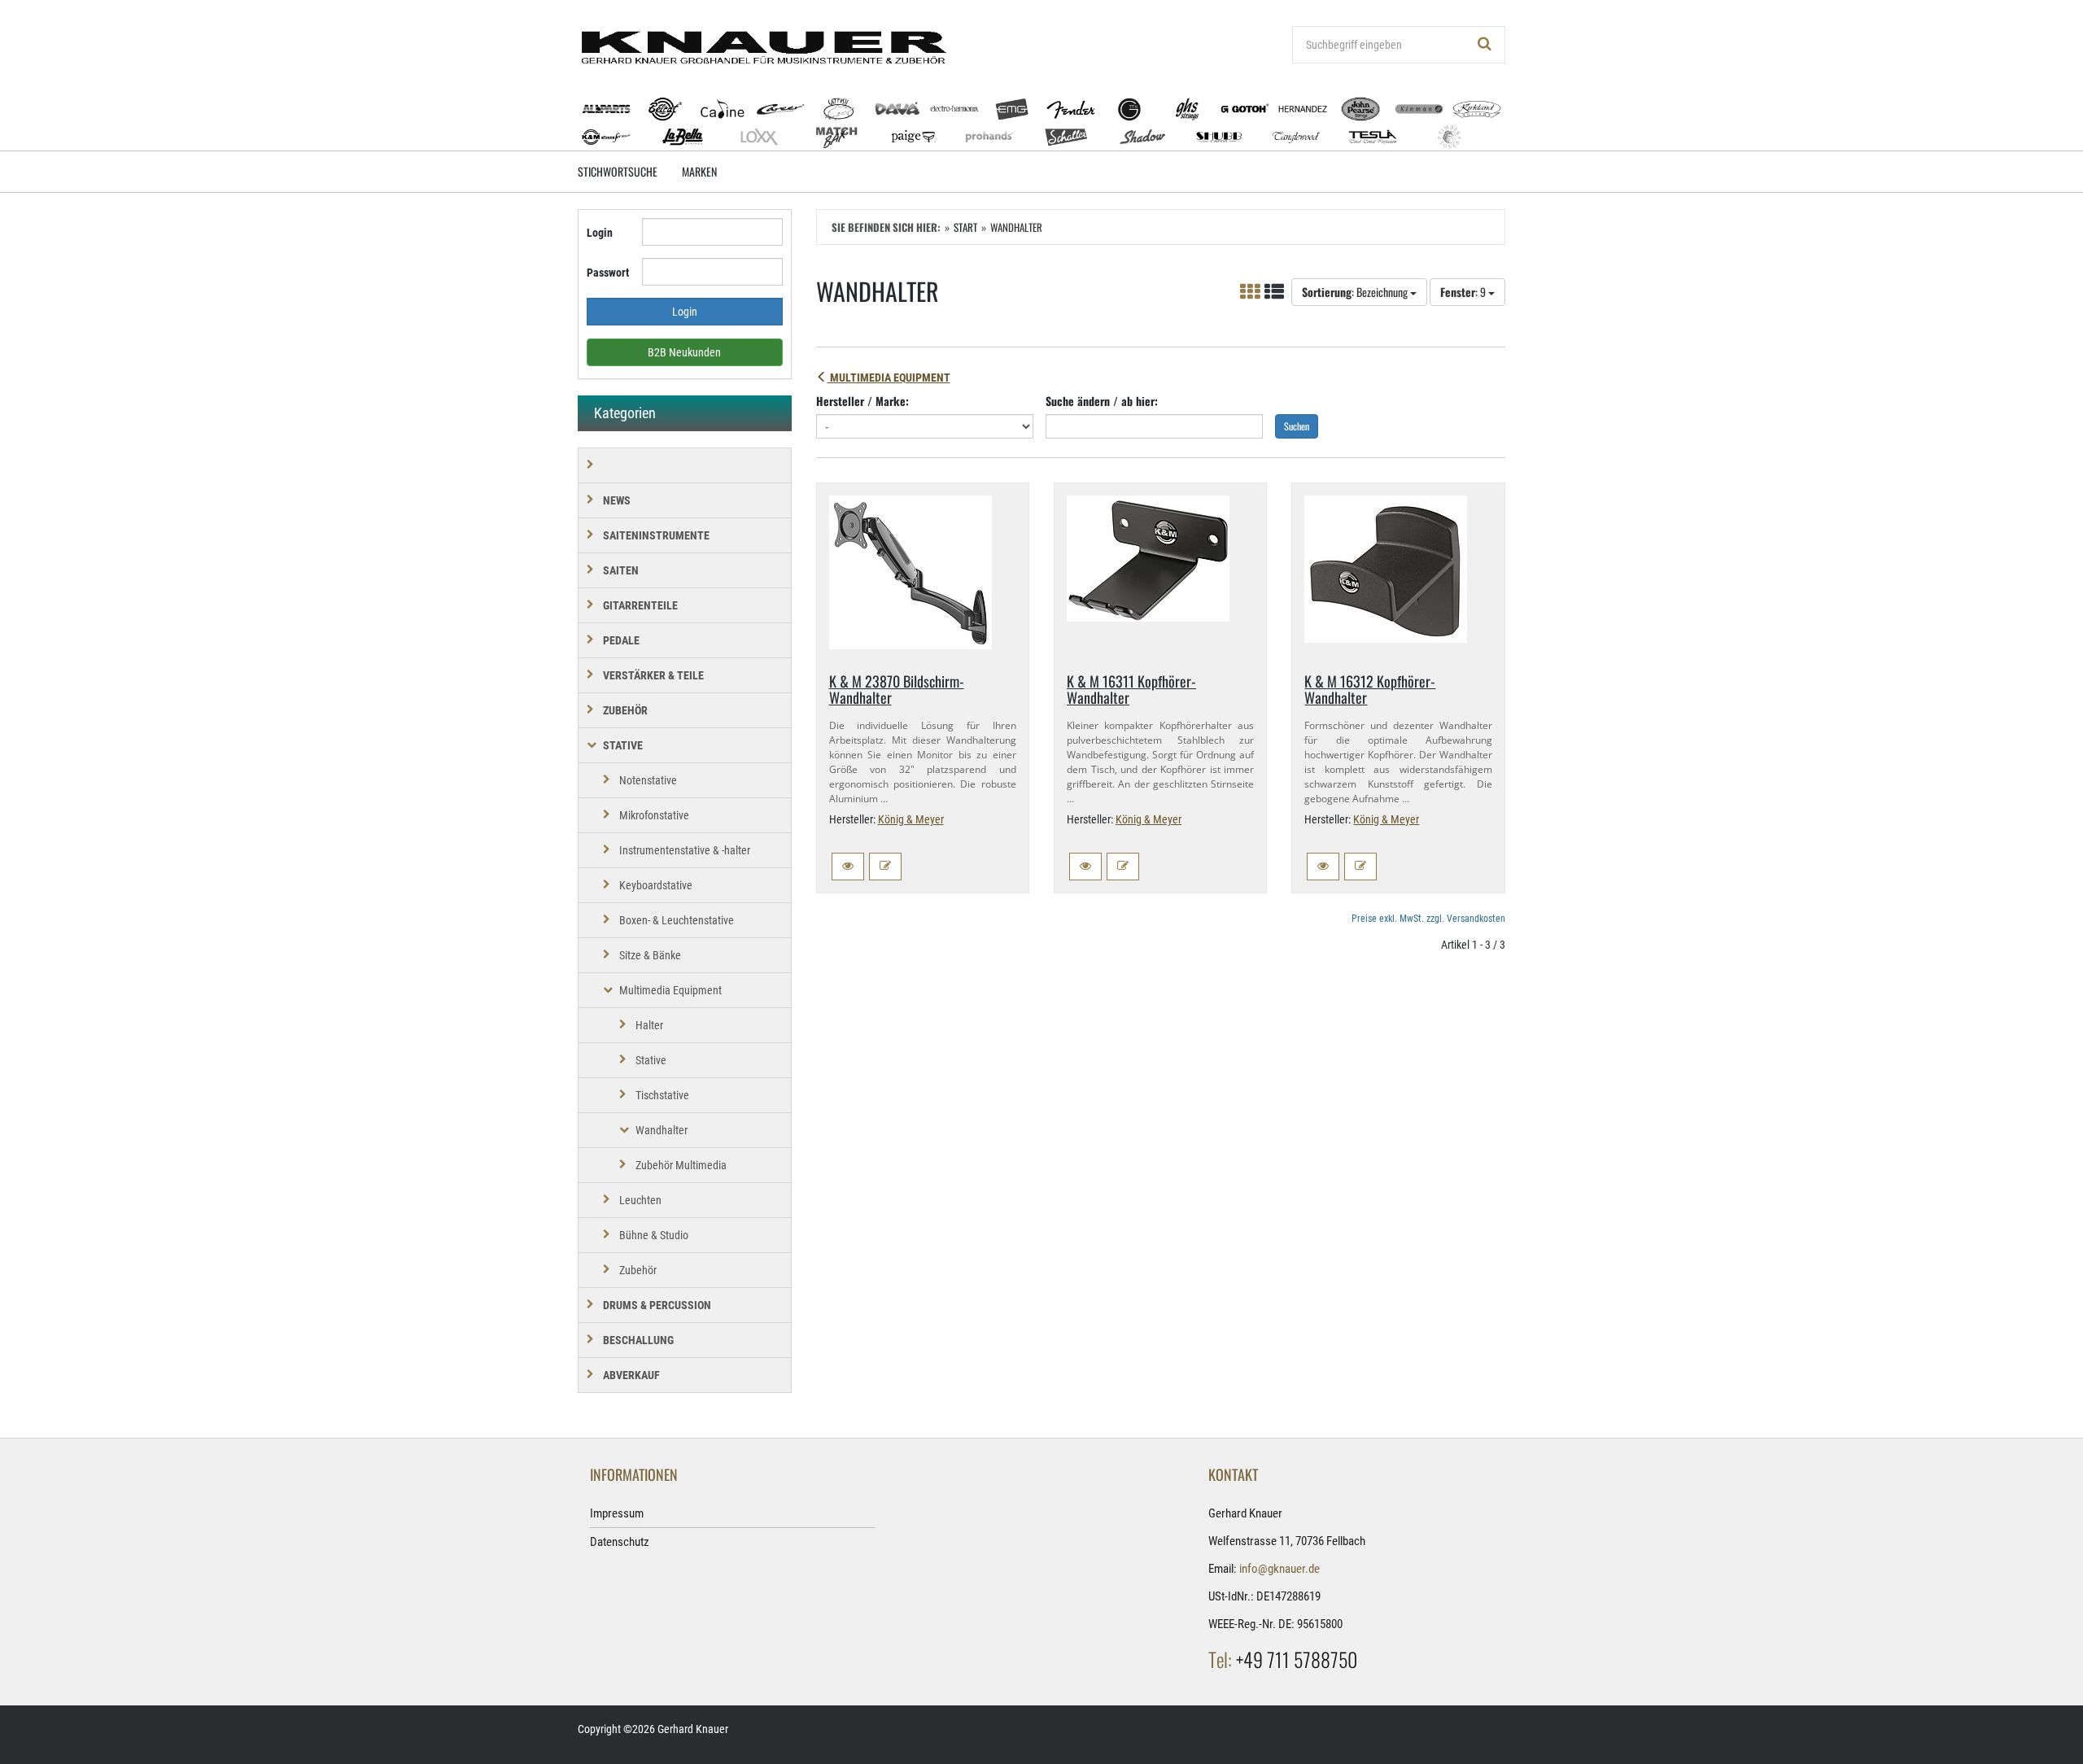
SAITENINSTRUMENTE (656, 535)
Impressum (617, 1513)
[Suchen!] (1485, 45)
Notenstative (648, 780)
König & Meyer (911, 819)
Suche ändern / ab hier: (1102, 401)
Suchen (1297, 426)
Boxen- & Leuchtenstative (677, 920)
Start (965, 227)
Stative (651, 1060)
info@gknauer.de (1279, 1569)
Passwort (608, 273)
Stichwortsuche (618, 171)
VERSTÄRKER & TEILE (653, 675)
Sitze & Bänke (650, 955)
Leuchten (640, 1200)
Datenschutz (620, 1542)
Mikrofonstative (654, 815)
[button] (848, 867)
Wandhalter (662, 1130)
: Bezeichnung (1356, 292)
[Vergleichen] (885, 867)
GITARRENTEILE (640, 605)
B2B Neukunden (684, 352)
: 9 (1464, 292)
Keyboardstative (656, 885)
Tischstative (662, 1095)
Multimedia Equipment (889, 378)
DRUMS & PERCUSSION (657, 1305)
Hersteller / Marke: (862, 401)
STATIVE (623, 745)
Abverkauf (631, 1375)
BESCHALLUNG (638, 1340)
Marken (699, 171)
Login (600, 233)
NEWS (617, 500)
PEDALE (621, 640)
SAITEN (621, 570)
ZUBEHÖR (625, 710)
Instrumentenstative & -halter (685, 850)
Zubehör (638, 1270)
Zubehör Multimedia (681, 1165)
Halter (649, 1025)
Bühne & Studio (654, 1235)
